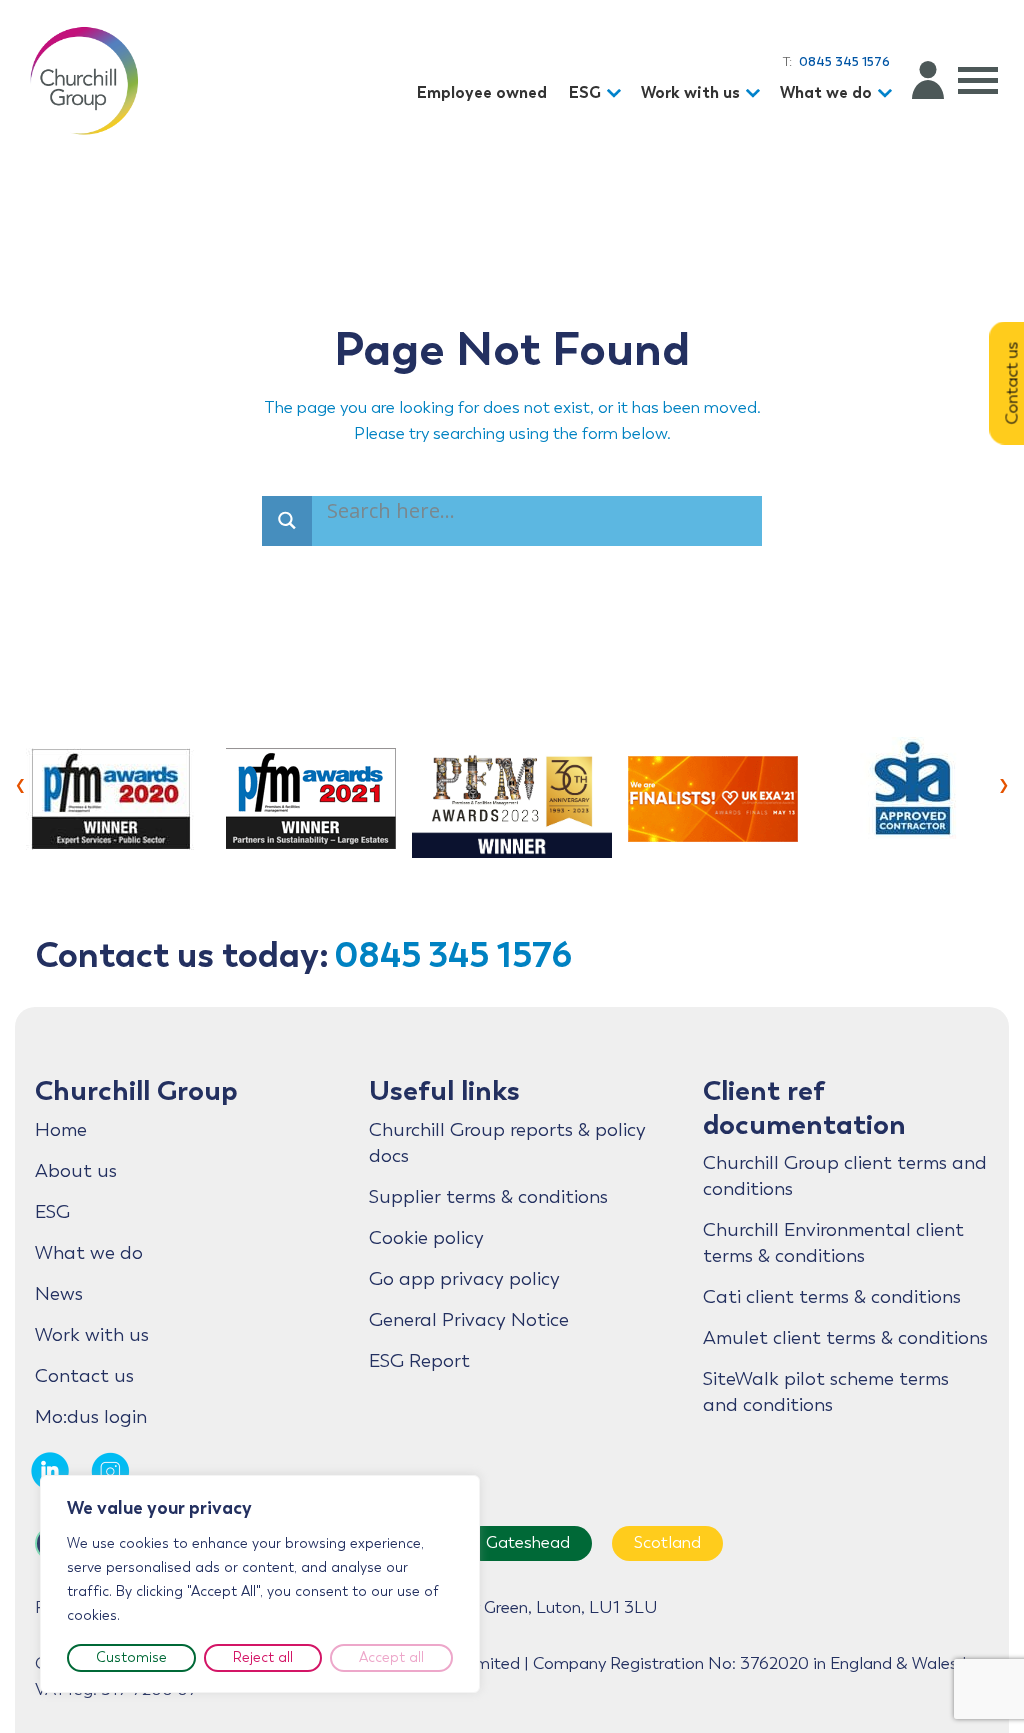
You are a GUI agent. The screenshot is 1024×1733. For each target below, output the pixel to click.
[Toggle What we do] (888, 93)
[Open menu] (978, 80)
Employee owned (482, 92)
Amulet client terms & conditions (845, 1338)
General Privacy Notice (469, 1320)
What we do (826, 92)
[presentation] (20, 783)
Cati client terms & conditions (832, 1297)
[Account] (928, 80)
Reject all (263, 1657)
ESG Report (419, 1361)
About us (76, 1171)
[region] (260, 1584)
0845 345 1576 (453, 954)
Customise (131, 1657)
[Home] (84, 80)
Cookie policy (426, 1238)
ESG (585, 92)
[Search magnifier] (287, 521)
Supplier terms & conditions (488, 1197)
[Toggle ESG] (617, 93)
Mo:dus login (91, 1417)
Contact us (84, 1376)
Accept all (391, 1657)
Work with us (690, 92)
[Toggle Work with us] (756, 93)
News (59, 1294)
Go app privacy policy (464, 1279)
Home (61, 1130)
